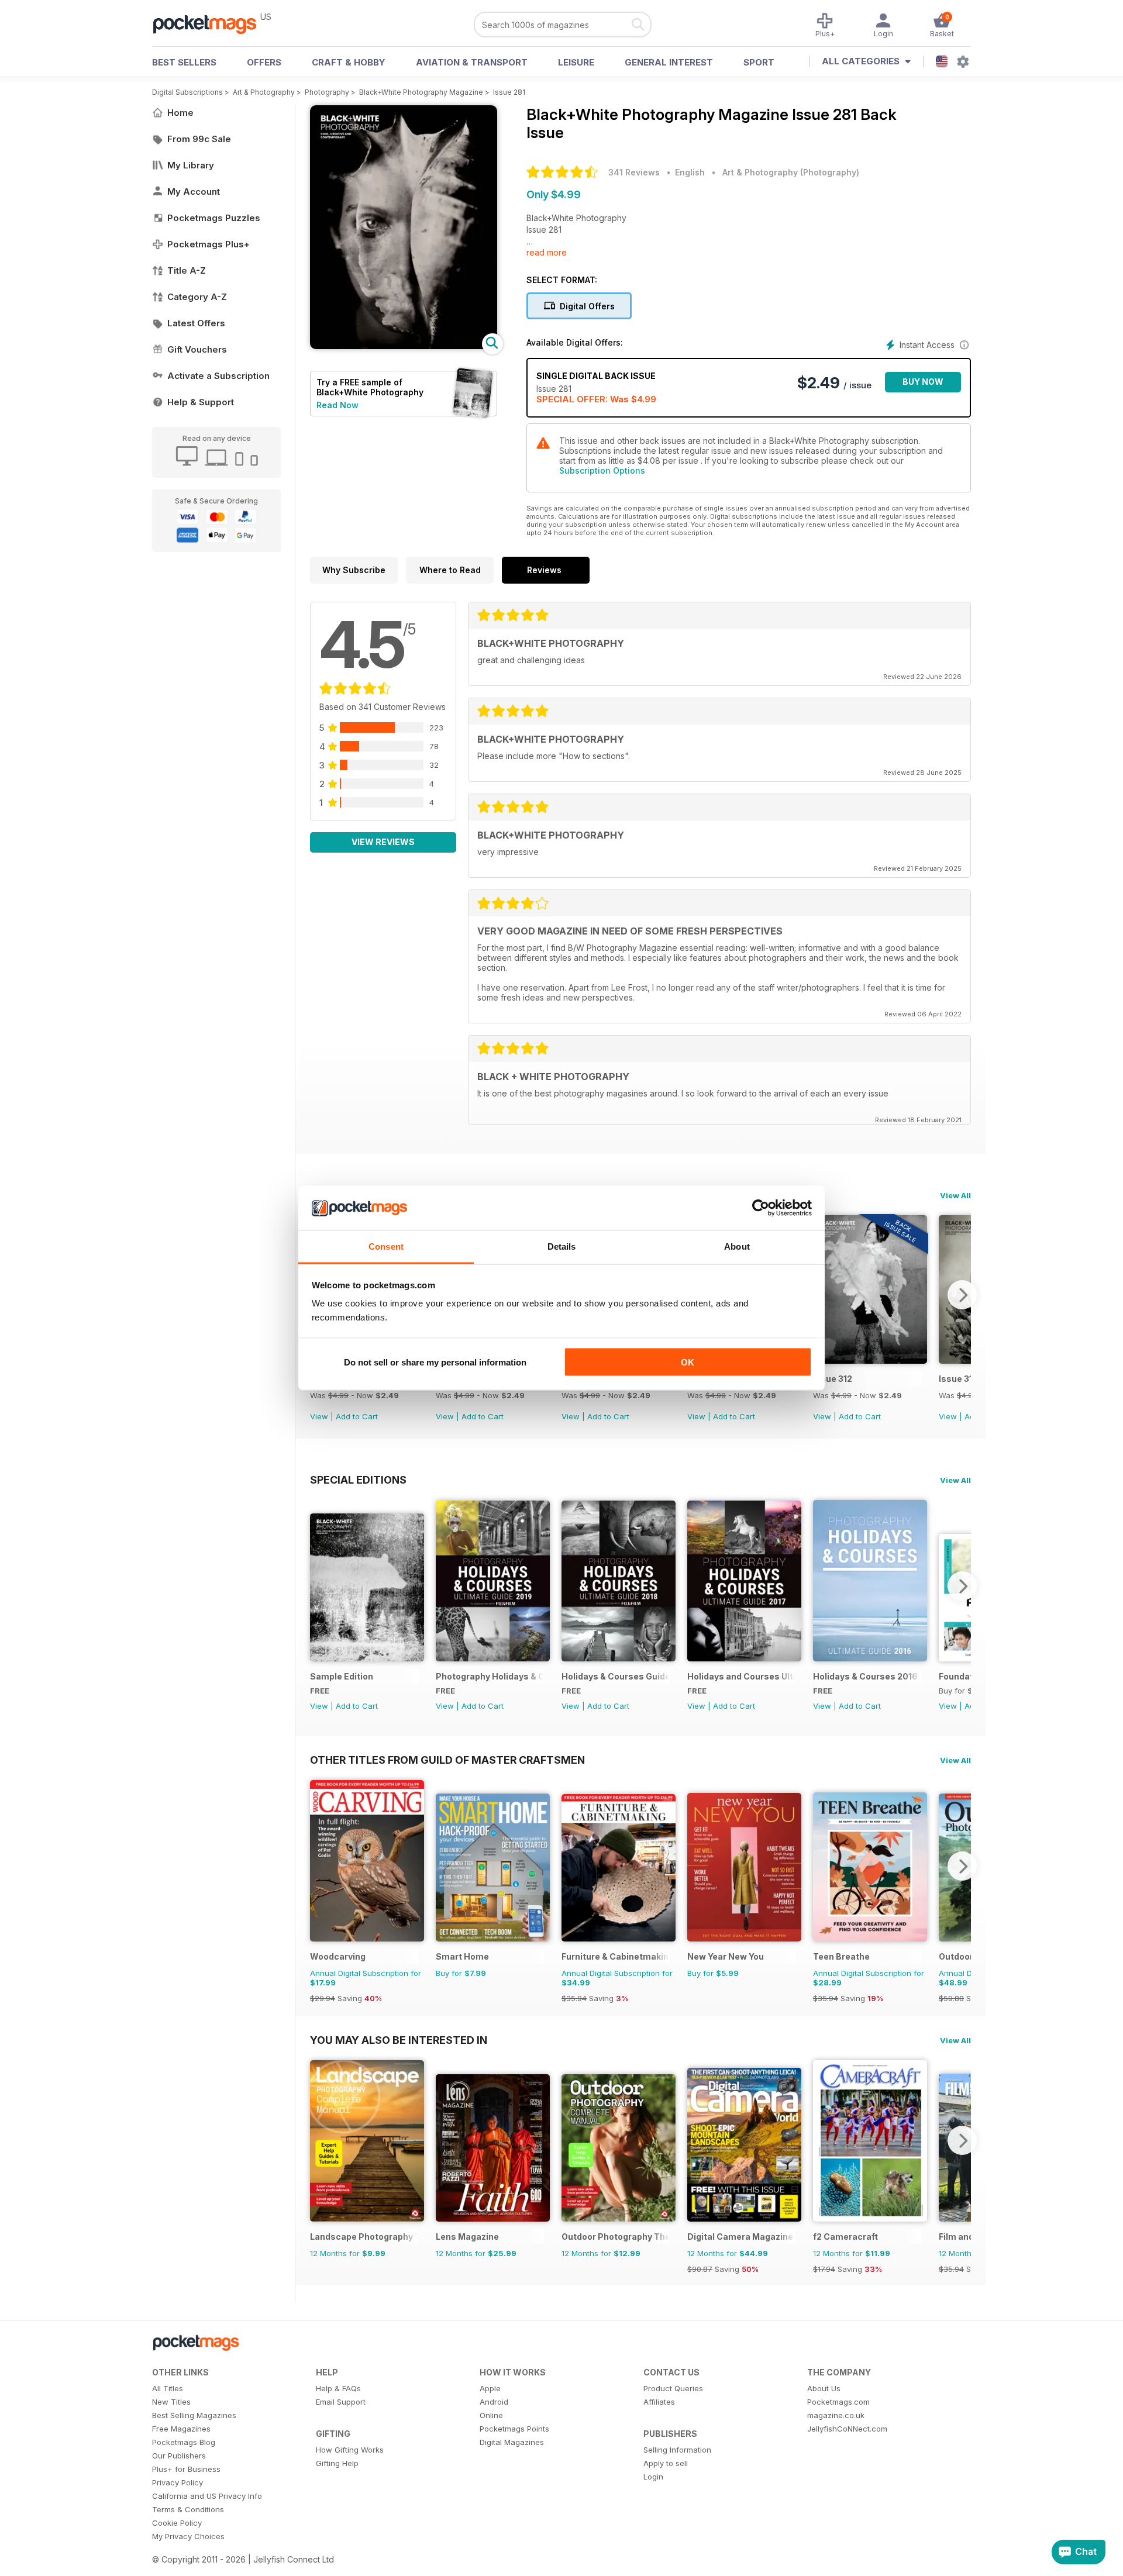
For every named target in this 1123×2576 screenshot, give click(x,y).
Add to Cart (357, 1416)
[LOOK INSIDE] (404, 346)
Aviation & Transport (472, 62)
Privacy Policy (178, 2482)
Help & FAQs (338, 2388)
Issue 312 (833, 1379)
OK (688, 1362)
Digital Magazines (512, 2442)
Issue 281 (509, 92)
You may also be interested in (399, 2040)
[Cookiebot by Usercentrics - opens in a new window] (761, 1208)
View (319, 1416)
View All (955, 1195)
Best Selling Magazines (194, 2415)
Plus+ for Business (186, 2469)
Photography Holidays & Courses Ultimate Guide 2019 (490, 1676)
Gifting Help (337, 2463)
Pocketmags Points (514, 2429)
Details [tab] (562, 1246)
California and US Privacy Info (207, 2496)
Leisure (576, 62)
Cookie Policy (177, 2523)
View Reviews (383, 842)
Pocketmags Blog (184, 2442)
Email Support (341, 2402)
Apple (490, 2388)
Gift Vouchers (197, 349)
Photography (327, 92)
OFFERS (264, 62)
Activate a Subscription (218, 376)
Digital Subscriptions (187, 92)
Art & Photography (264, 92)
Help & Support (201, 402)
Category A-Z (197, 297)
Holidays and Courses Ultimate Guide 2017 (741, 1676)
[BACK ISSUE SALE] (870, 1361)
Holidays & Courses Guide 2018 (616, 1676)
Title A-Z (187, 270)
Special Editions (358, 1480)
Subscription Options (602, 470)
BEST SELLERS (184, 62)
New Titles (171, 2402)
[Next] (962, 1295)
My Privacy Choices (188, 2536)
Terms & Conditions (188, 2509)
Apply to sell (666, 2463)
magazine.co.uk (836, 2415)
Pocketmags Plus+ (209, 244)
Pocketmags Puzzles (214, 218)
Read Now (337, 405)
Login (653, 2477)
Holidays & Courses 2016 (865, 1676)
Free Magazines (181, 2429)
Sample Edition (342, 1676)
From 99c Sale (199, 139)
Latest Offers (196, 323)
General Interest (669, 62)
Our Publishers (179, 2456)
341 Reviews (634, 172)
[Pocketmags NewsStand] (211, 23)
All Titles (168, 2388)
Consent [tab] (386, 1246)
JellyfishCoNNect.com (847, 2429)
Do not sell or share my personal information (435, 1362)
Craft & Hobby (349, 62)
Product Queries (673, 2388)
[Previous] (319, 1586)
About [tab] (737, 1246)
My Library (191, 165)
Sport (759, 62)
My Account (194, 192)
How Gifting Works (350, 2450)
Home (180, 113)
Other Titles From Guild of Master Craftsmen (447, 1760)
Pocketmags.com (838, 2402)
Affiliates (659, 2402)
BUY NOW (923, 382)
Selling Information (677, 2450)
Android (494, 2402)
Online (491, 2415)
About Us (824, 2388)
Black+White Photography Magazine (421, 92)
